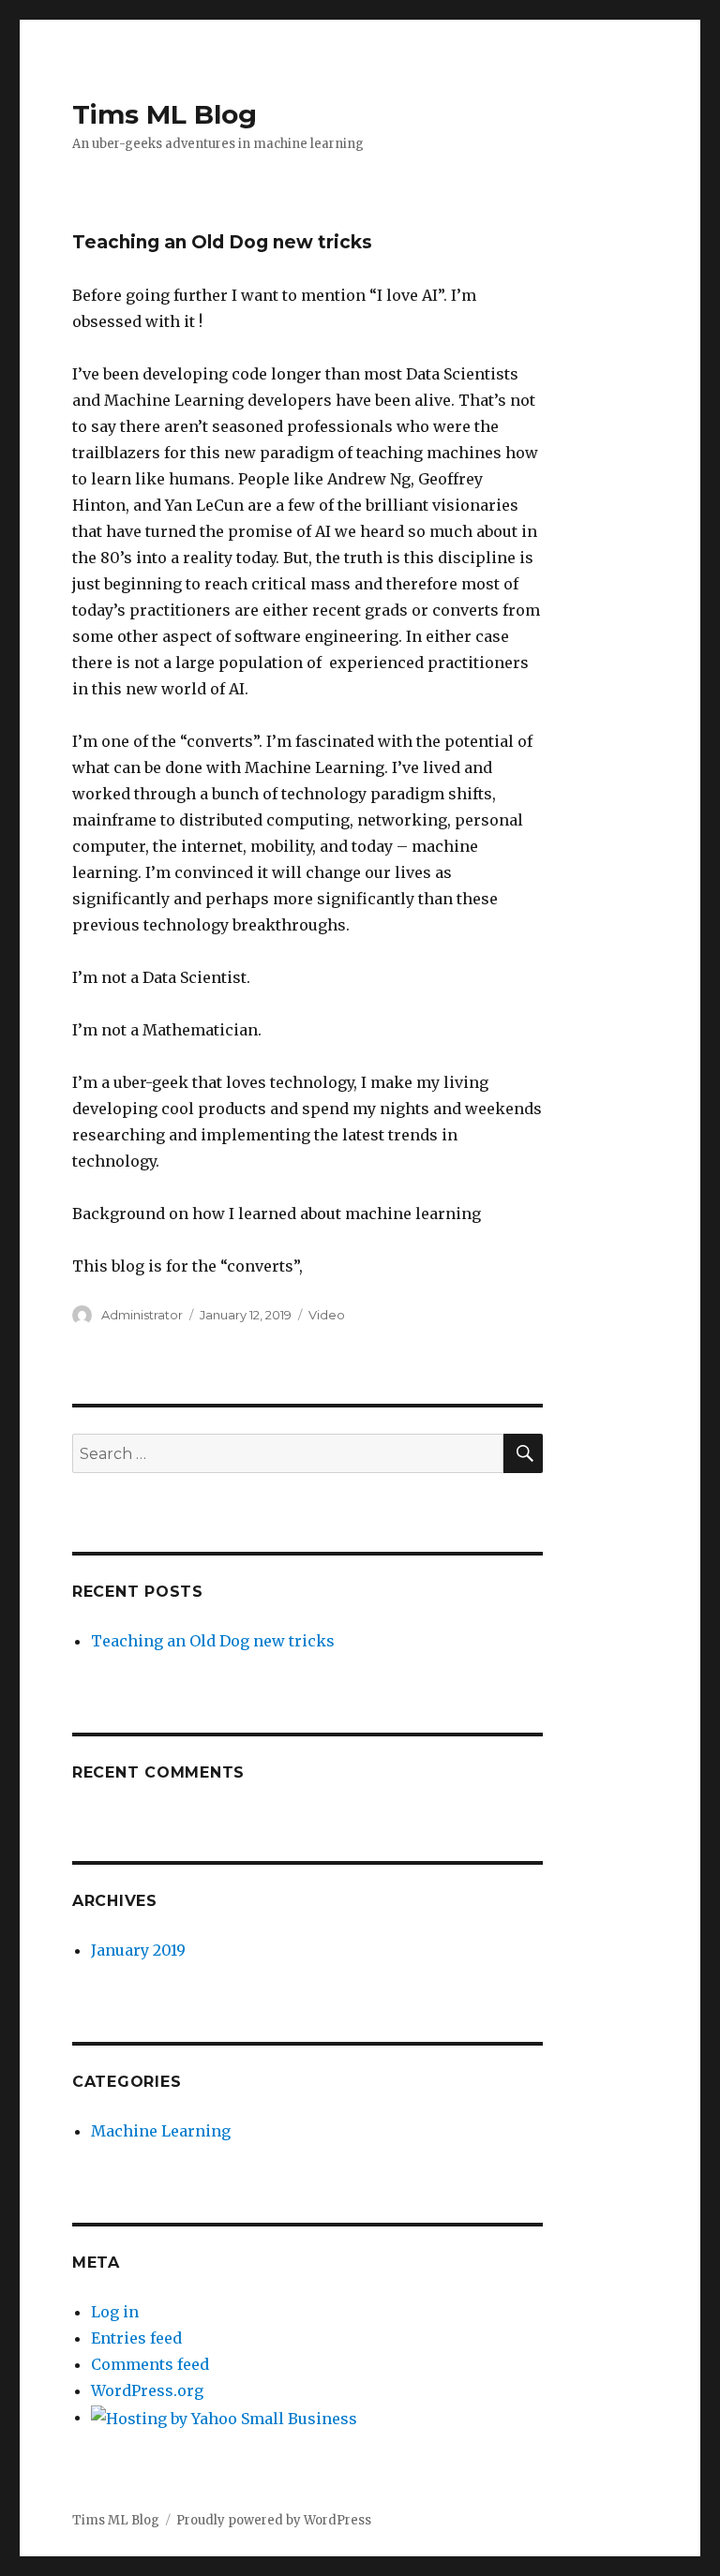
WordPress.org (147, 2390)
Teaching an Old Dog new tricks (213, 1641)
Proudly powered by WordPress (274, 2520)
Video (327, 1315)
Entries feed (136, 2338)
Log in (115, 2312)
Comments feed (150, 2364)
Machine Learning (161, 2131)
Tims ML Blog (165, 114)
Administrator (142, 1315)
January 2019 (138, 1950)
